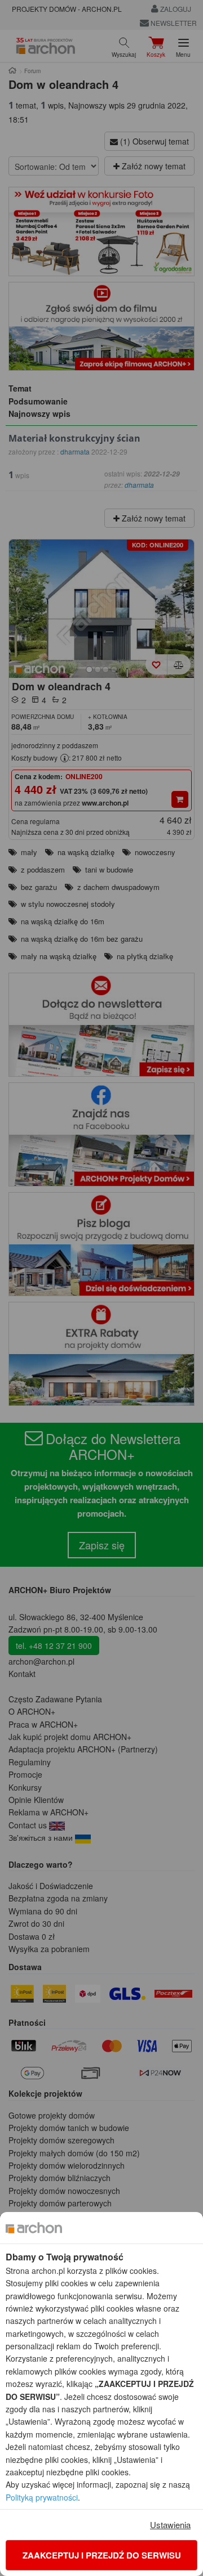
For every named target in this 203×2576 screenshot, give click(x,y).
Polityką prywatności (42, 2497)
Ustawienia (170, 2525)
